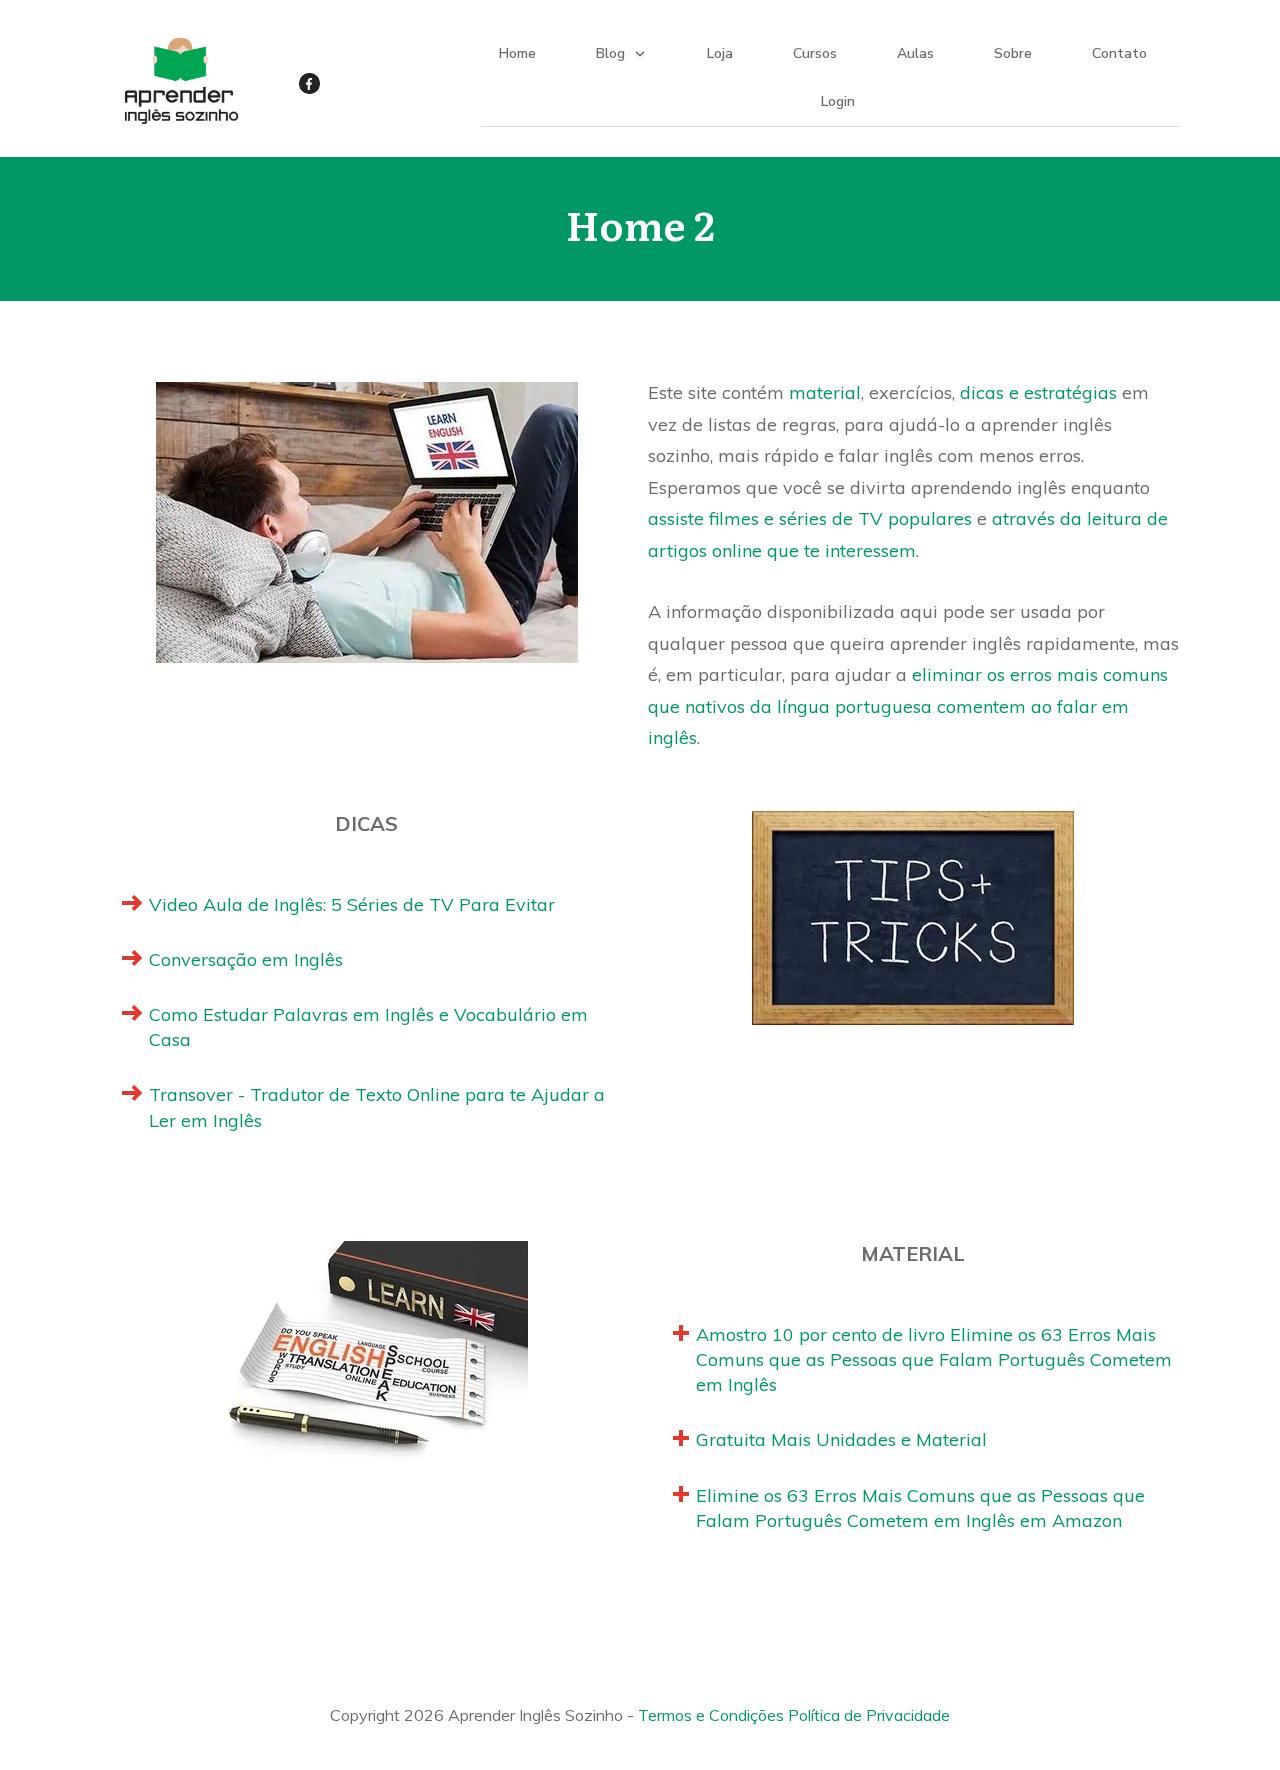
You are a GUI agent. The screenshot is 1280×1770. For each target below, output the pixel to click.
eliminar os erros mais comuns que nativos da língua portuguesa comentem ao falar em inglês (908, 706)
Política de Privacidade (869, 1715)
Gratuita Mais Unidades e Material (841, 1439)
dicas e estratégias (1038, 392)
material (825, 392)
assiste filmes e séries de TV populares (810, 518)
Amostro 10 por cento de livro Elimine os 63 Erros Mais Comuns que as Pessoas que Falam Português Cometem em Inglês (934, 1359)
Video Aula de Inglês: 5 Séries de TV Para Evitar (352, 904)
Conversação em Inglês (246, 959)
